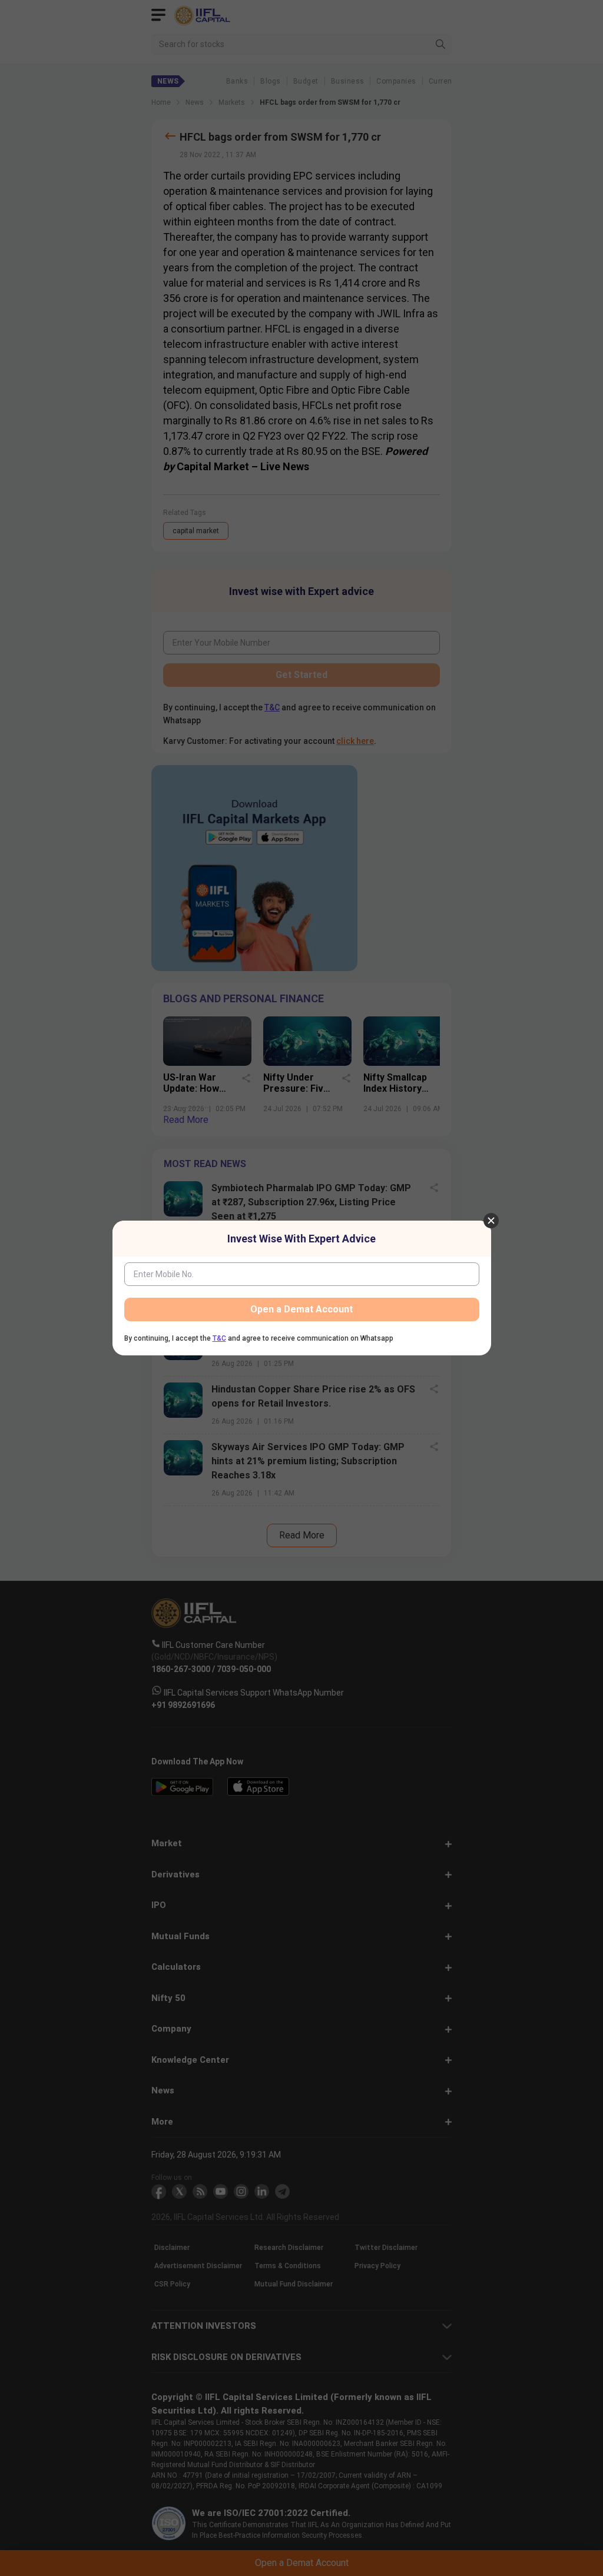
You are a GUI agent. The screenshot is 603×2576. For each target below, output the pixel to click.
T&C (219, 1338)
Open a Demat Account (301, 1309)
